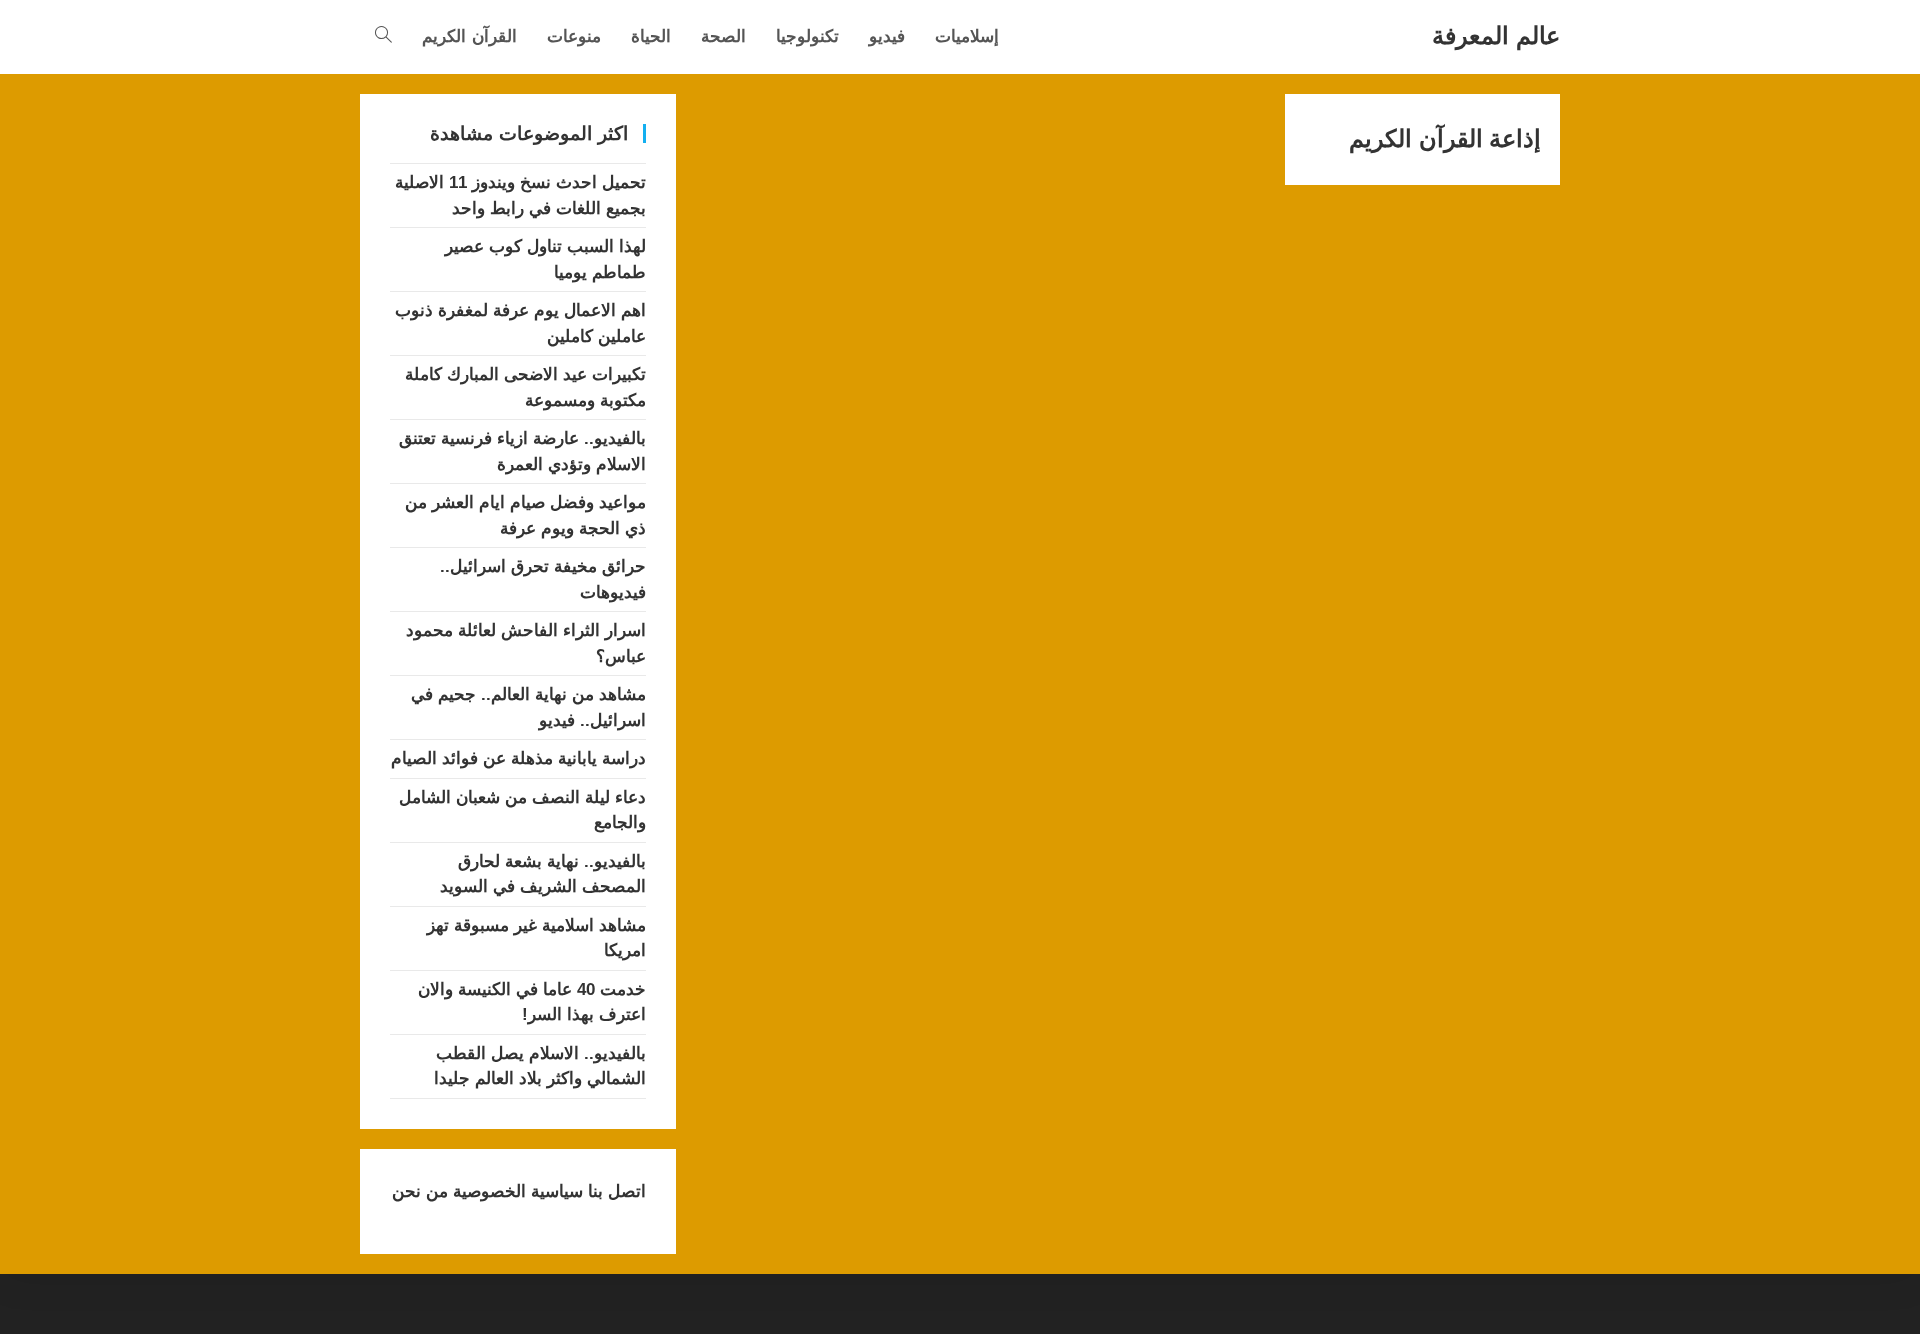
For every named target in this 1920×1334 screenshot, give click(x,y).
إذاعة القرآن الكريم (1445, 139)
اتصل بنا (614, 1191)
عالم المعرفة (1496, 35)
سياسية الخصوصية (515, 1191)
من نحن (420, 1191)
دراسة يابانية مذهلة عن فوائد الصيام (518, 758)
